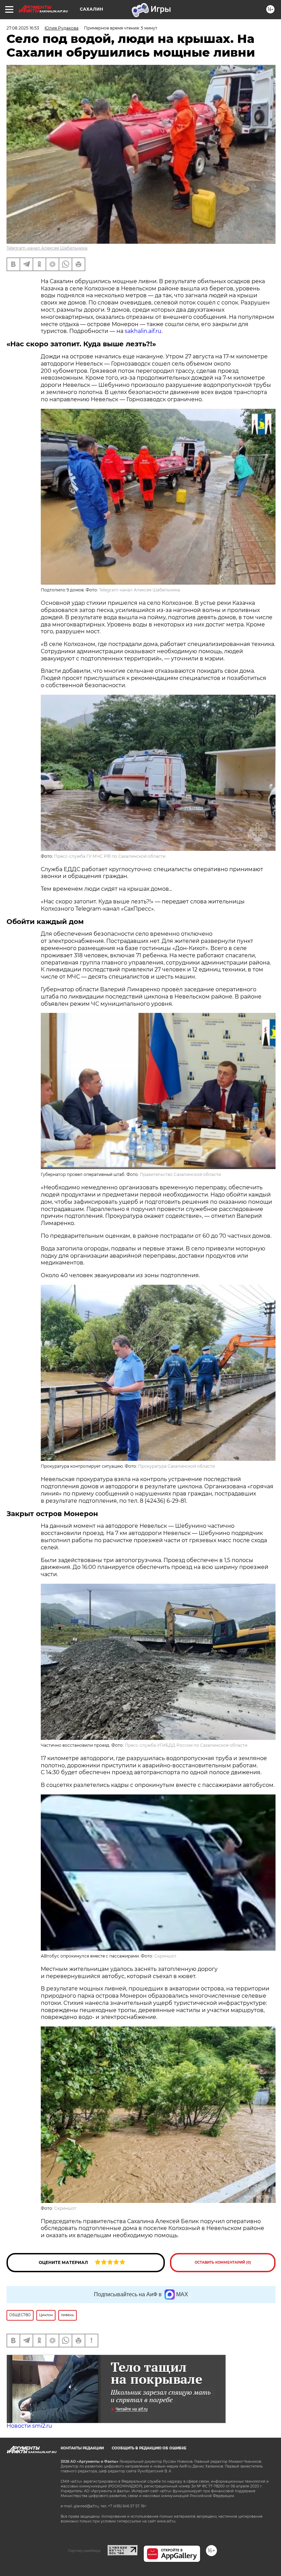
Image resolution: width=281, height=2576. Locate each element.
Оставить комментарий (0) (223, 2262)
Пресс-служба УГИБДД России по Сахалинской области (186, 1745)
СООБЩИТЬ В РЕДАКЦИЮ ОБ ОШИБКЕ (149, 2448)
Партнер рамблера (84, 2551)
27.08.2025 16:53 (23, 28)
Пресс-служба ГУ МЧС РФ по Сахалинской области (110, 856)
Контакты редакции (82, 2448)
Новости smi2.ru (29, 2426)
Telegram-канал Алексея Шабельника (47, 248)
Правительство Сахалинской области (180, 1174)
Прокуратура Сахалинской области (176, 1466)
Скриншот (165, 1956)
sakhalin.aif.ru (142, 331)
